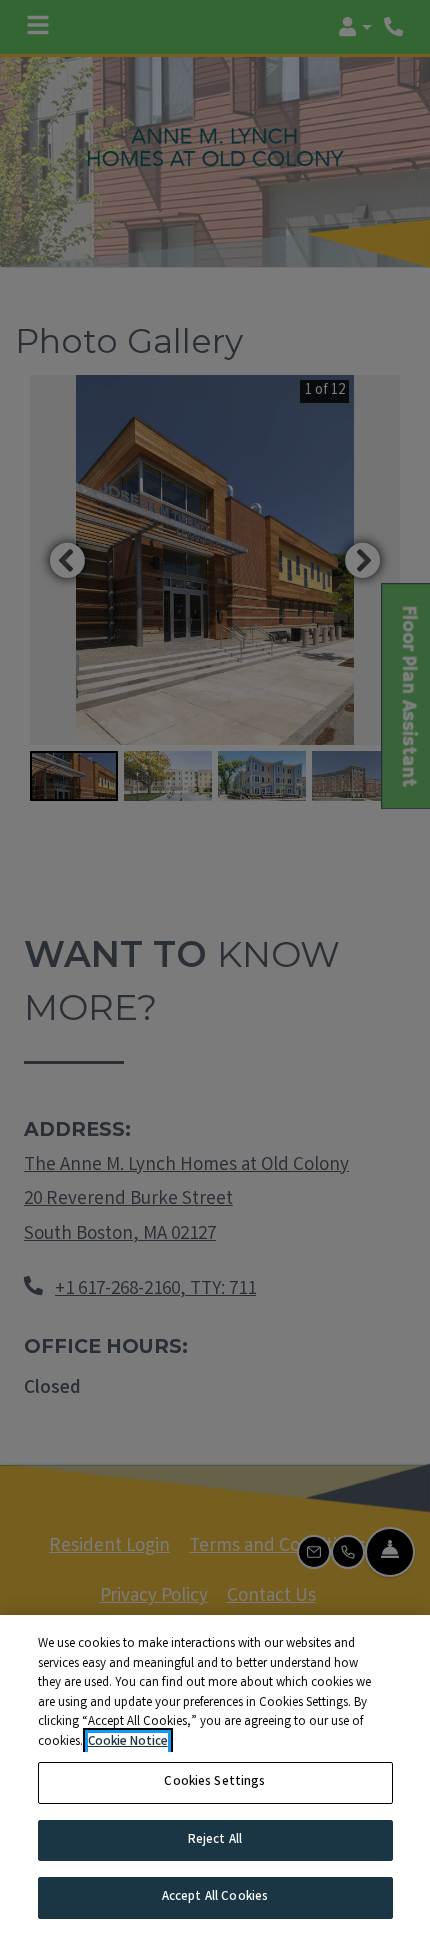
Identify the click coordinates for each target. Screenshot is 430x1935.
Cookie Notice (128, 1742)
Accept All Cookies (215, 1897)
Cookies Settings (214, 1782)
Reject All (215, 1840)
